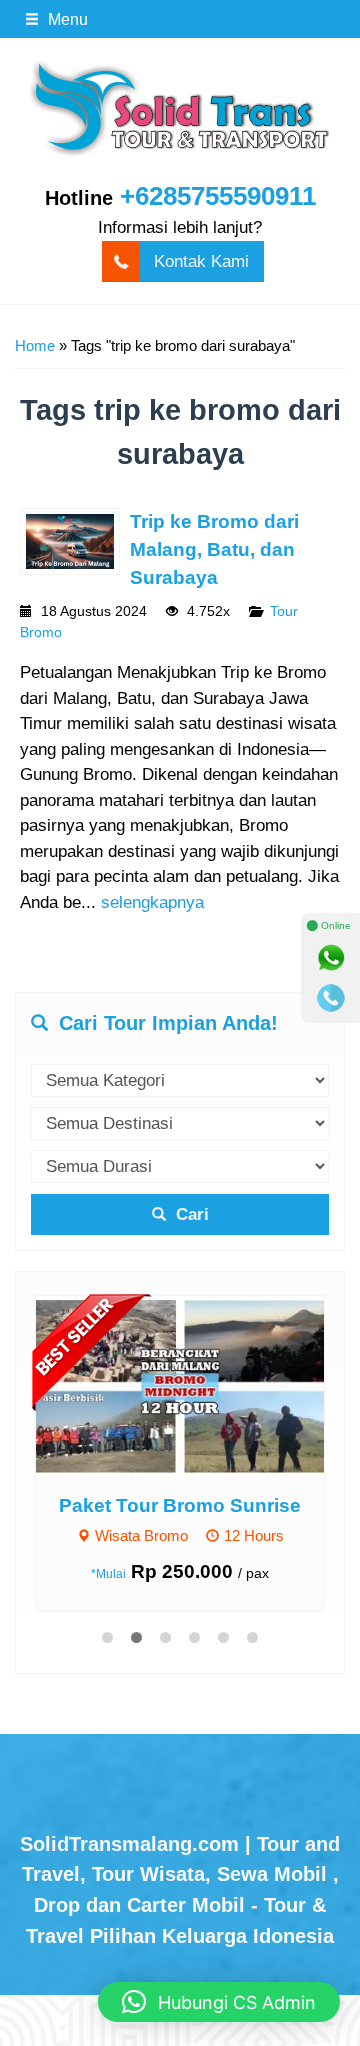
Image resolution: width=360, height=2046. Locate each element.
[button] (219, 2002)
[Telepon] (331, 998)
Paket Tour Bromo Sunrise (180, 1505)
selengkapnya (152, 902)
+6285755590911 (218, 196)
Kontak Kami (201, 261)
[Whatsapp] (331, 958)
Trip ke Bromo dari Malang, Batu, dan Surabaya (214, 549)
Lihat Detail (199, 1385)
